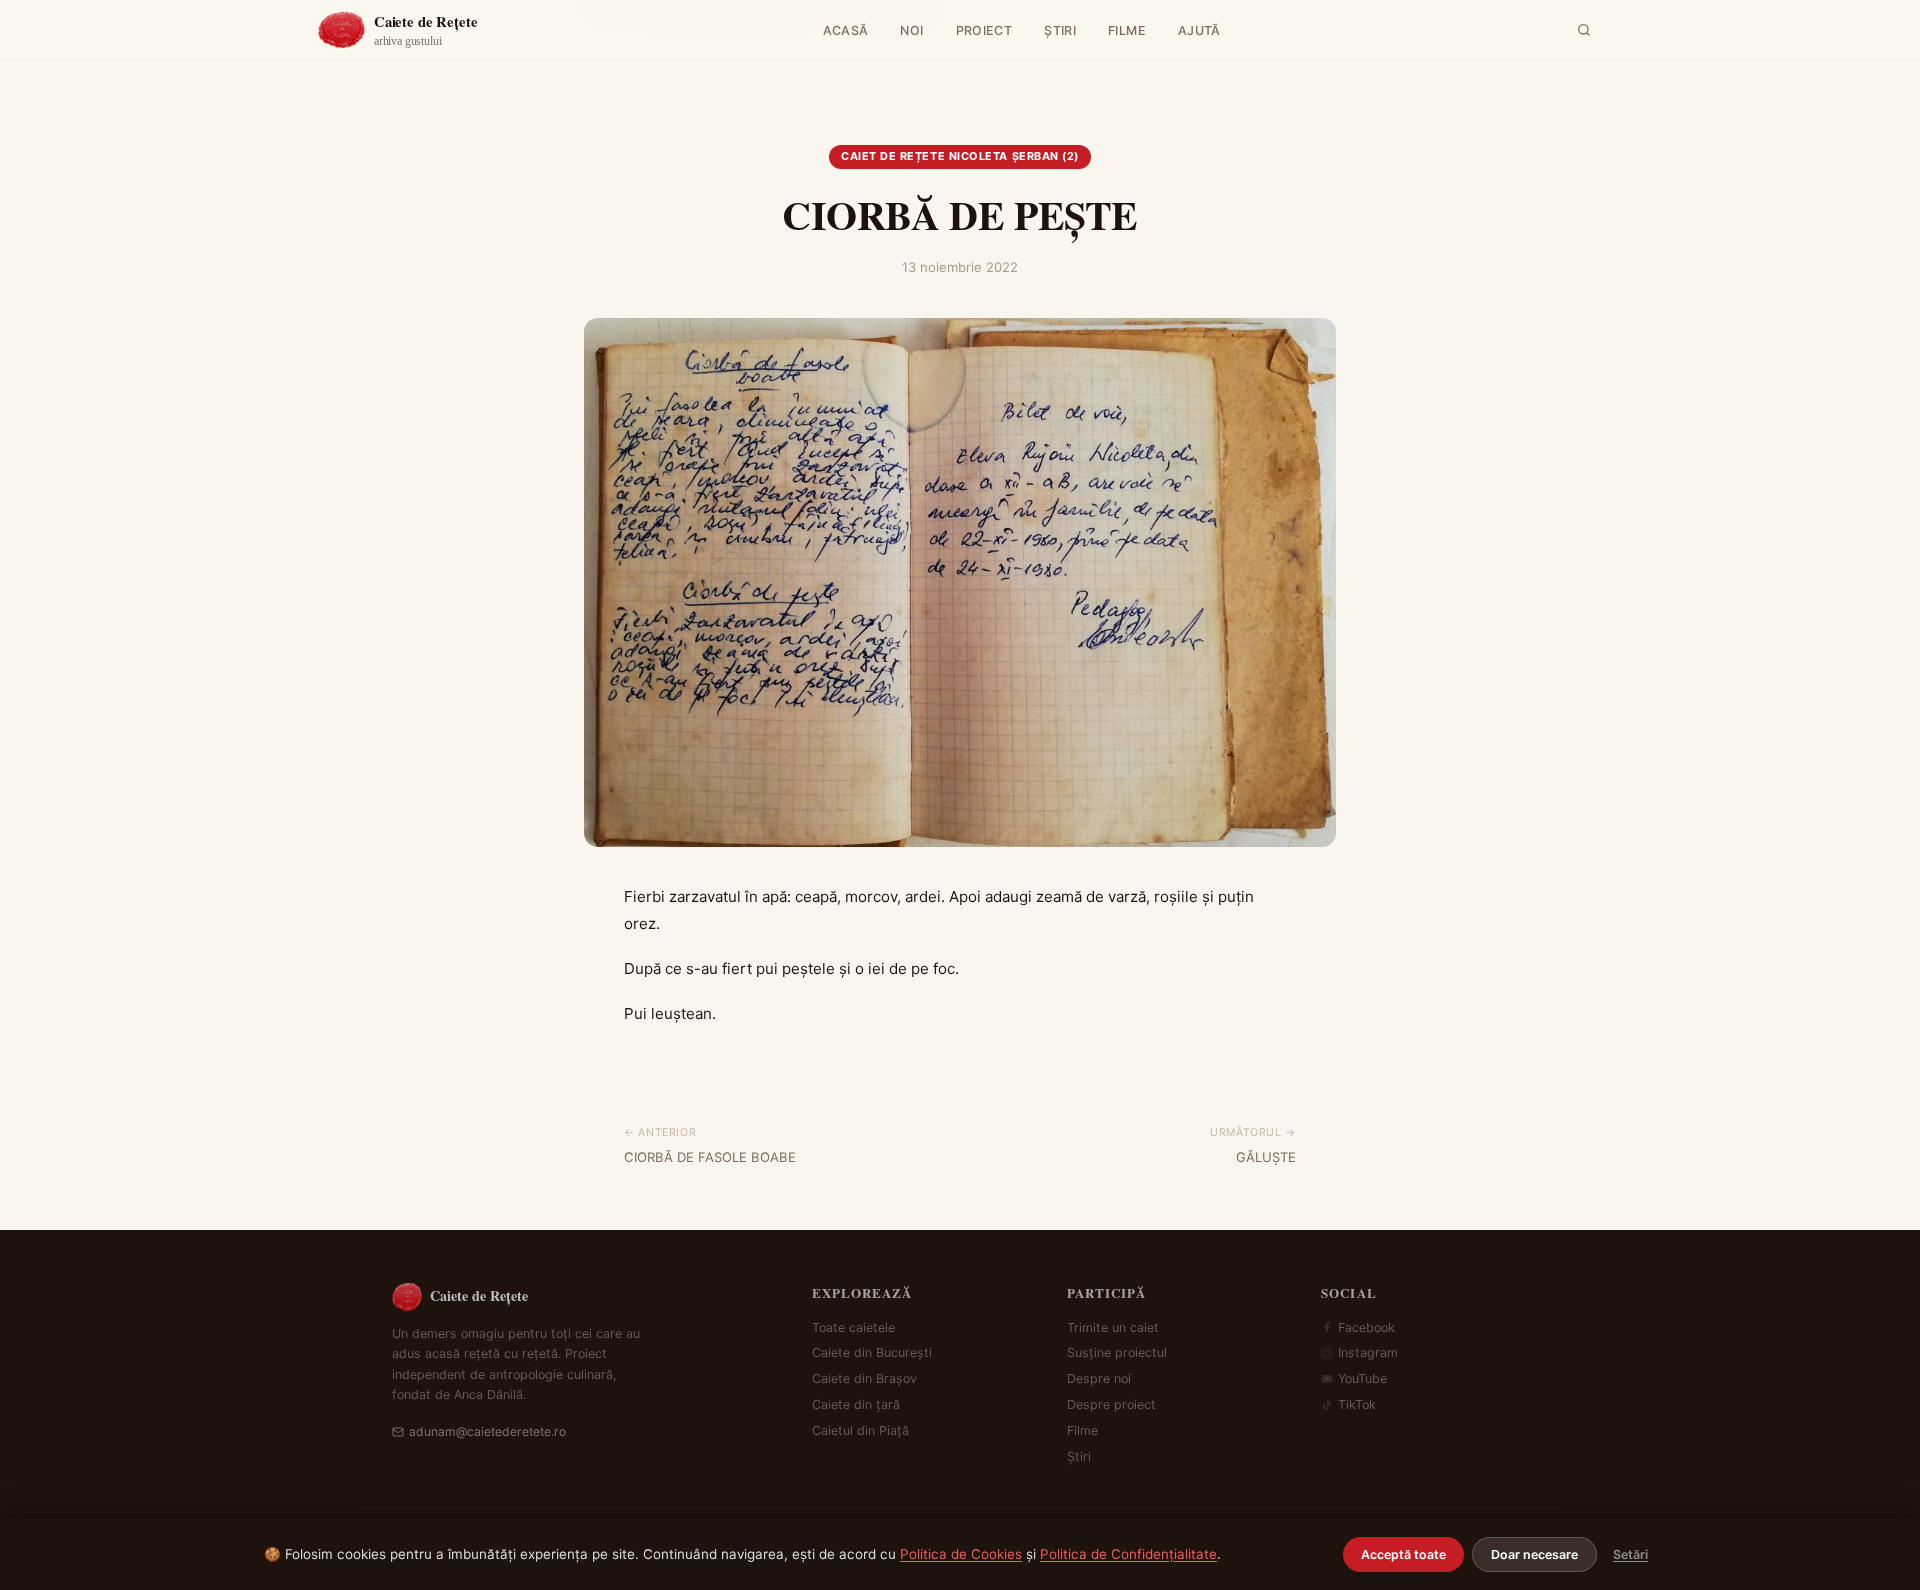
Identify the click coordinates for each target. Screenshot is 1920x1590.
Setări (1630, 1554)
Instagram (1368, 1352)
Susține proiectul (1117, 1352)
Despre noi (1099, 1378)
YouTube (1362, 1378)
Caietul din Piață (860, 1430)
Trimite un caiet (1113, 1327)
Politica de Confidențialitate (1128, 1554)
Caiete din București (872, 1352)
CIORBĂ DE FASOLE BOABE (710, 1157)
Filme (1082, 1430)
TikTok (1357, 1404)
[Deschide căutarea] (1584, 30)
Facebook (1366, 1327)
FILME (1127, 30)
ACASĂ (846, 30)
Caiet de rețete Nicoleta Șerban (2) (960, 156)
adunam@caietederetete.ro (487, 1431)
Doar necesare (1534, 1554)
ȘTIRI (1060, 30)
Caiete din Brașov (864, 1378)
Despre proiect (1111, 1404)
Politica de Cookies (961, 1554)
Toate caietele (853, 1327)
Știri (1079, 1456)
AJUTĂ (1199, 30)
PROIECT (984, 30)
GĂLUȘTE (1266, 1157)
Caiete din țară (856, 1404)
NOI (911, 30)
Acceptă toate (1403, 1554)
